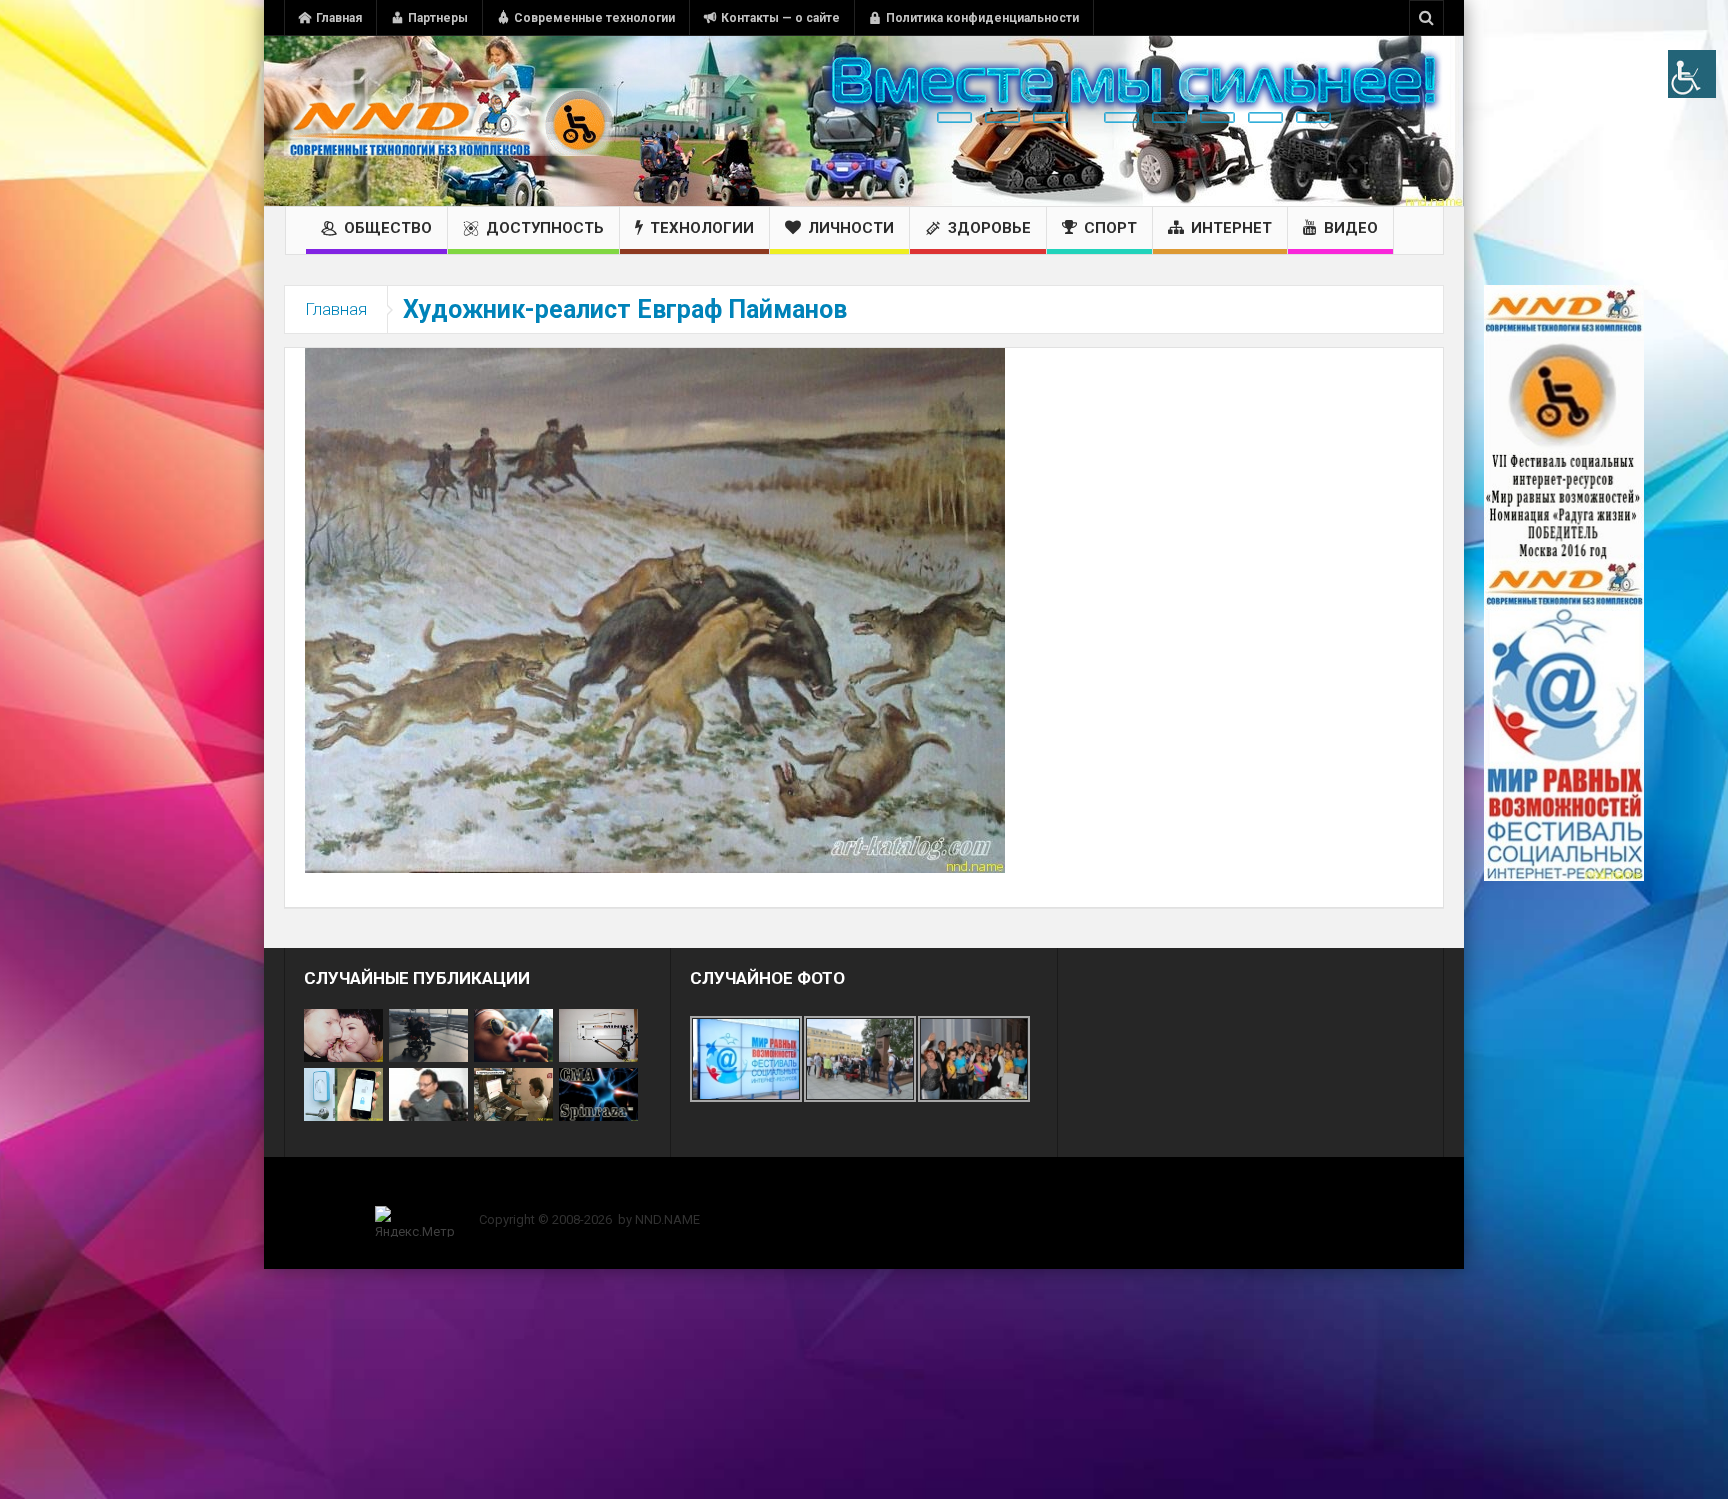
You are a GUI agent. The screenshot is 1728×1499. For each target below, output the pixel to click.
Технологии (702, 228)
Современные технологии (594, 18)
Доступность (545, 228)
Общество (388, 228)
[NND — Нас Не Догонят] (449, 121)
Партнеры (438, 18)
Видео (1351, 228)
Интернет (1231, 228)
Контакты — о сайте (780, 18)
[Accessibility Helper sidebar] (1692, 74)
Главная (339, 18)
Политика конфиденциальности (982, 18)
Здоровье (989, 228)
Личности (851, 228)
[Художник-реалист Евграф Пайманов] (655, 609)
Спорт (1110, 228)
